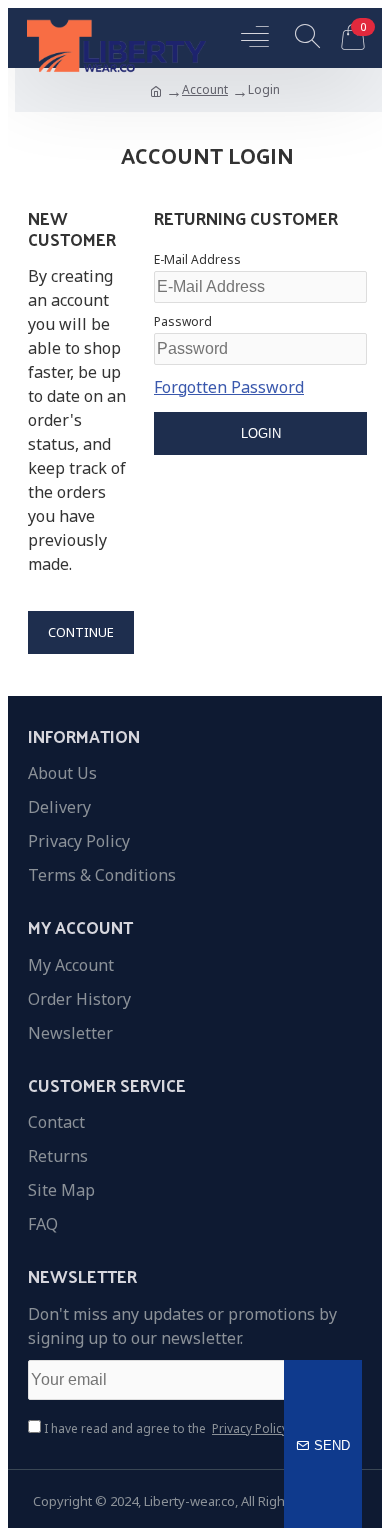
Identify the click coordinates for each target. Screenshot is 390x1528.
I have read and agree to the (164, 1428)
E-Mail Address (197, 259)
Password (183, 321)
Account (205, 89)
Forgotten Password (229, 387)
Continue (81, 632)
